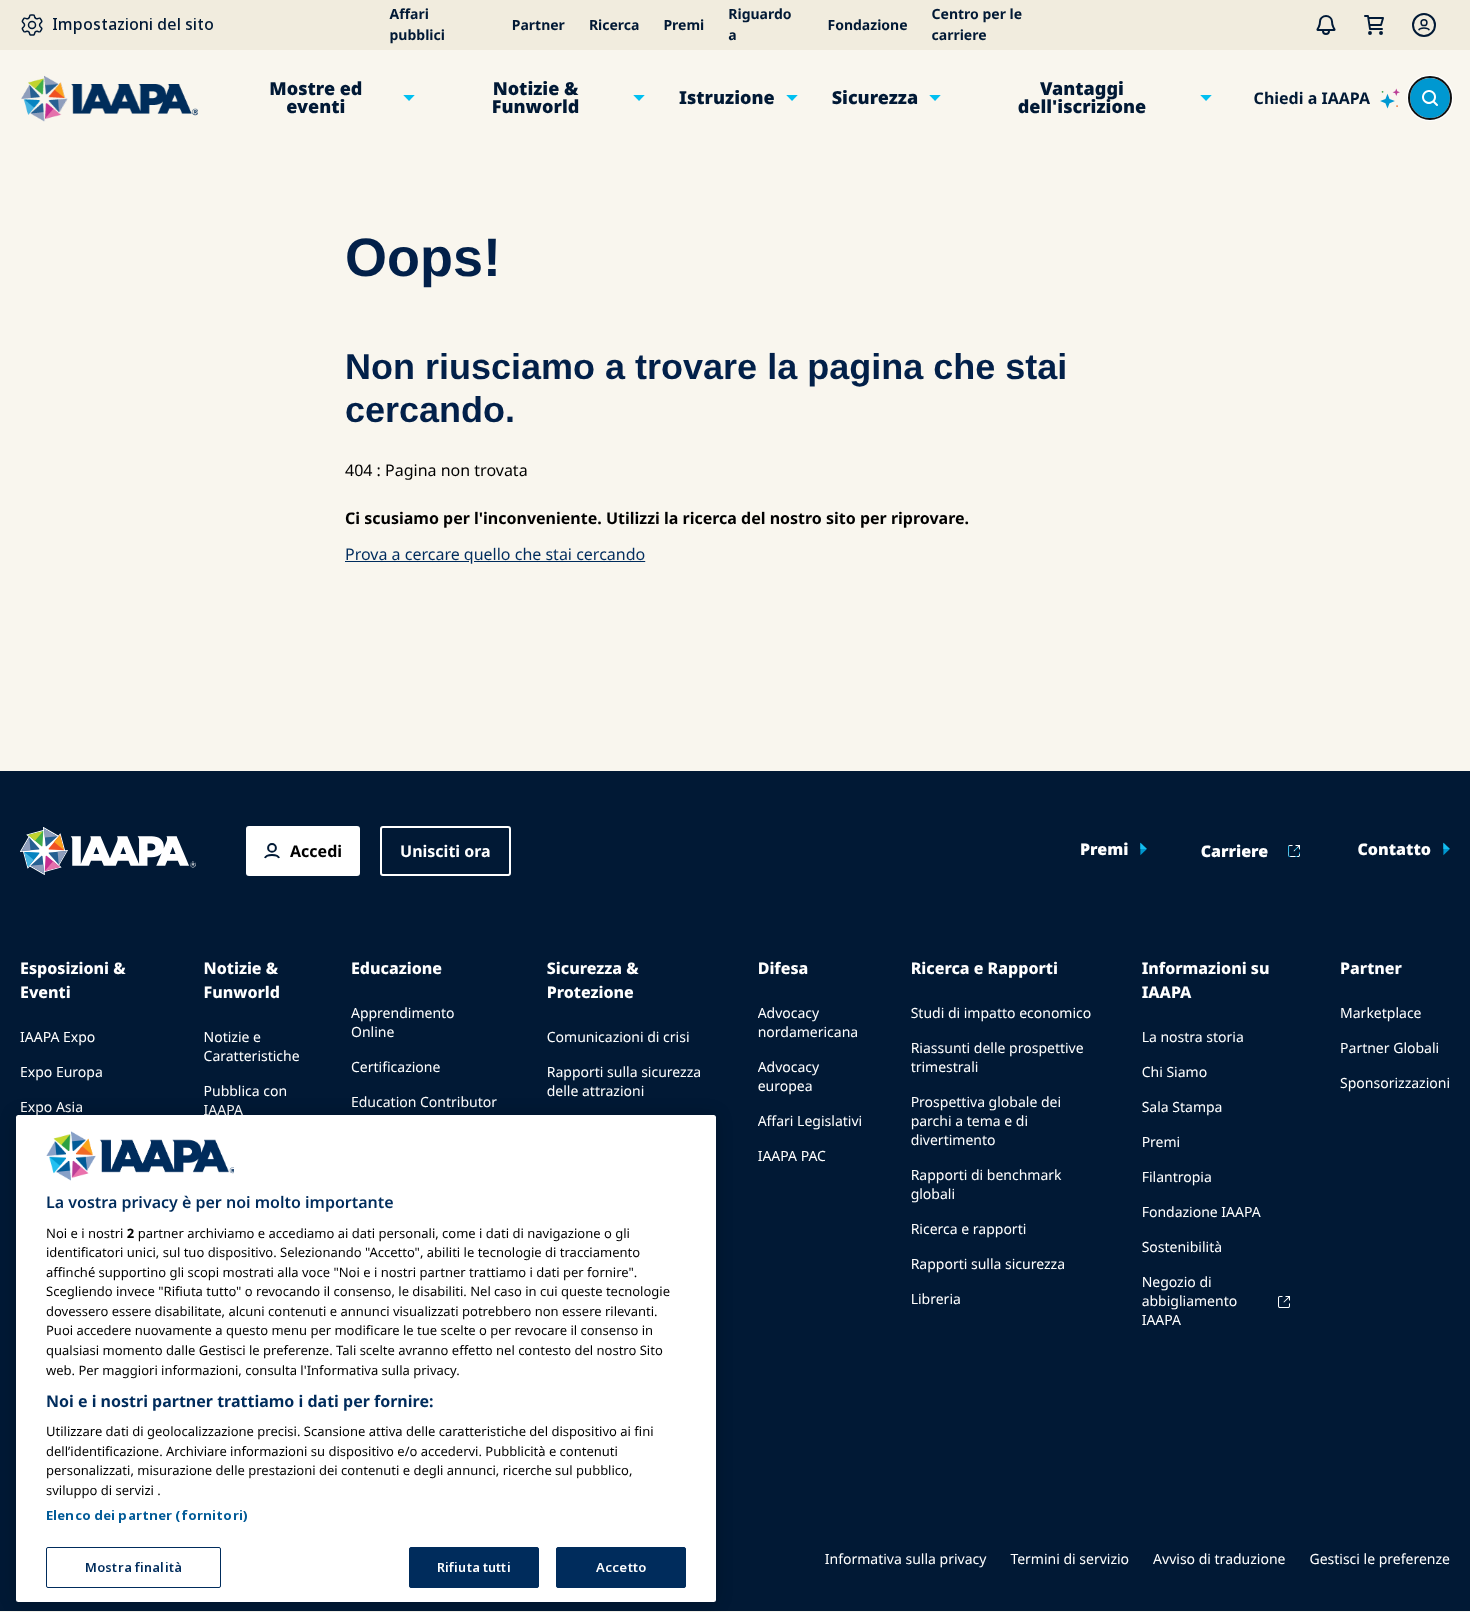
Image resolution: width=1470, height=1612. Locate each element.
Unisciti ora (445, 851)
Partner (538, 25)
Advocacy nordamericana (808, 1023)
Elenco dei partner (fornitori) (147, 1514)
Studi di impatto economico (1001, 1013)
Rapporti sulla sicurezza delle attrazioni (624, 1082)
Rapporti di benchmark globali (986, 1185)
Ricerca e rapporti (969, 1229)
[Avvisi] (1326, 25)
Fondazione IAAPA (1201, 1212)
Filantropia (1177, 1177)
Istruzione (727, 98)
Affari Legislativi (810, 1121)
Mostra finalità (133, 1566)
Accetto (621, 1566)
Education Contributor (424, 1102)
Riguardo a (759, 25)
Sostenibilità (1182, 1247)
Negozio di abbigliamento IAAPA (1190, 1301)
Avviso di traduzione (1219, 1559)
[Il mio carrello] (1374, 25)
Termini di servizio (1069, 1559)
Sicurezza (875, 98)
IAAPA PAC (792, 1156)
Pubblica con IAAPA (246, 1101)
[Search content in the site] (1430, 98)
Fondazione (867, 25)
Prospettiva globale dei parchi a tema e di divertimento (986, 1121)
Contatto (1394, 849)
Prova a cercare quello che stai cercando (495, 554)
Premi (683, 25)
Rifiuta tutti (474, 1566)
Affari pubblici (417, 25)
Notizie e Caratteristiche (252, 1047)
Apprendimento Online (403, 1023)
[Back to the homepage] (108, 851)
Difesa (783, 968)
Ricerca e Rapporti (984, 968)
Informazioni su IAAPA (1206, 980)
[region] (366, 1358)
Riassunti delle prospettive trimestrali (997, 1058)
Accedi (316, 851)
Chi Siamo (1174, 1072)
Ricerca (614, 25)
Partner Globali (1389, 1048)
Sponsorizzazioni (1395, 1083)
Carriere (1235, 851)
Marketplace (1380, 1013)
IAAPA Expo (57, 1037)
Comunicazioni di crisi (618, 1037)
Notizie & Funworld (536, 98)
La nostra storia (1193, 1037)
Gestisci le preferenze (1379, 1559)
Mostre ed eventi (315, 98)
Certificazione (395, 1067)
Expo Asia (51, 1107)
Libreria (936, 1299)
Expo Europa (61, 1072)
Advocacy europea (789, 1077)
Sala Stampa (1182, 1107)
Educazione (396, 968)
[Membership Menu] (1424, 25)
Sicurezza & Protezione (593, 980)
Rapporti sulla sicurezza (988, 1264)
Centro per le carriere (977, 25)
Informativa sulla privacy (906, 1559)
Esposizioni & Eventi (73, 980)
